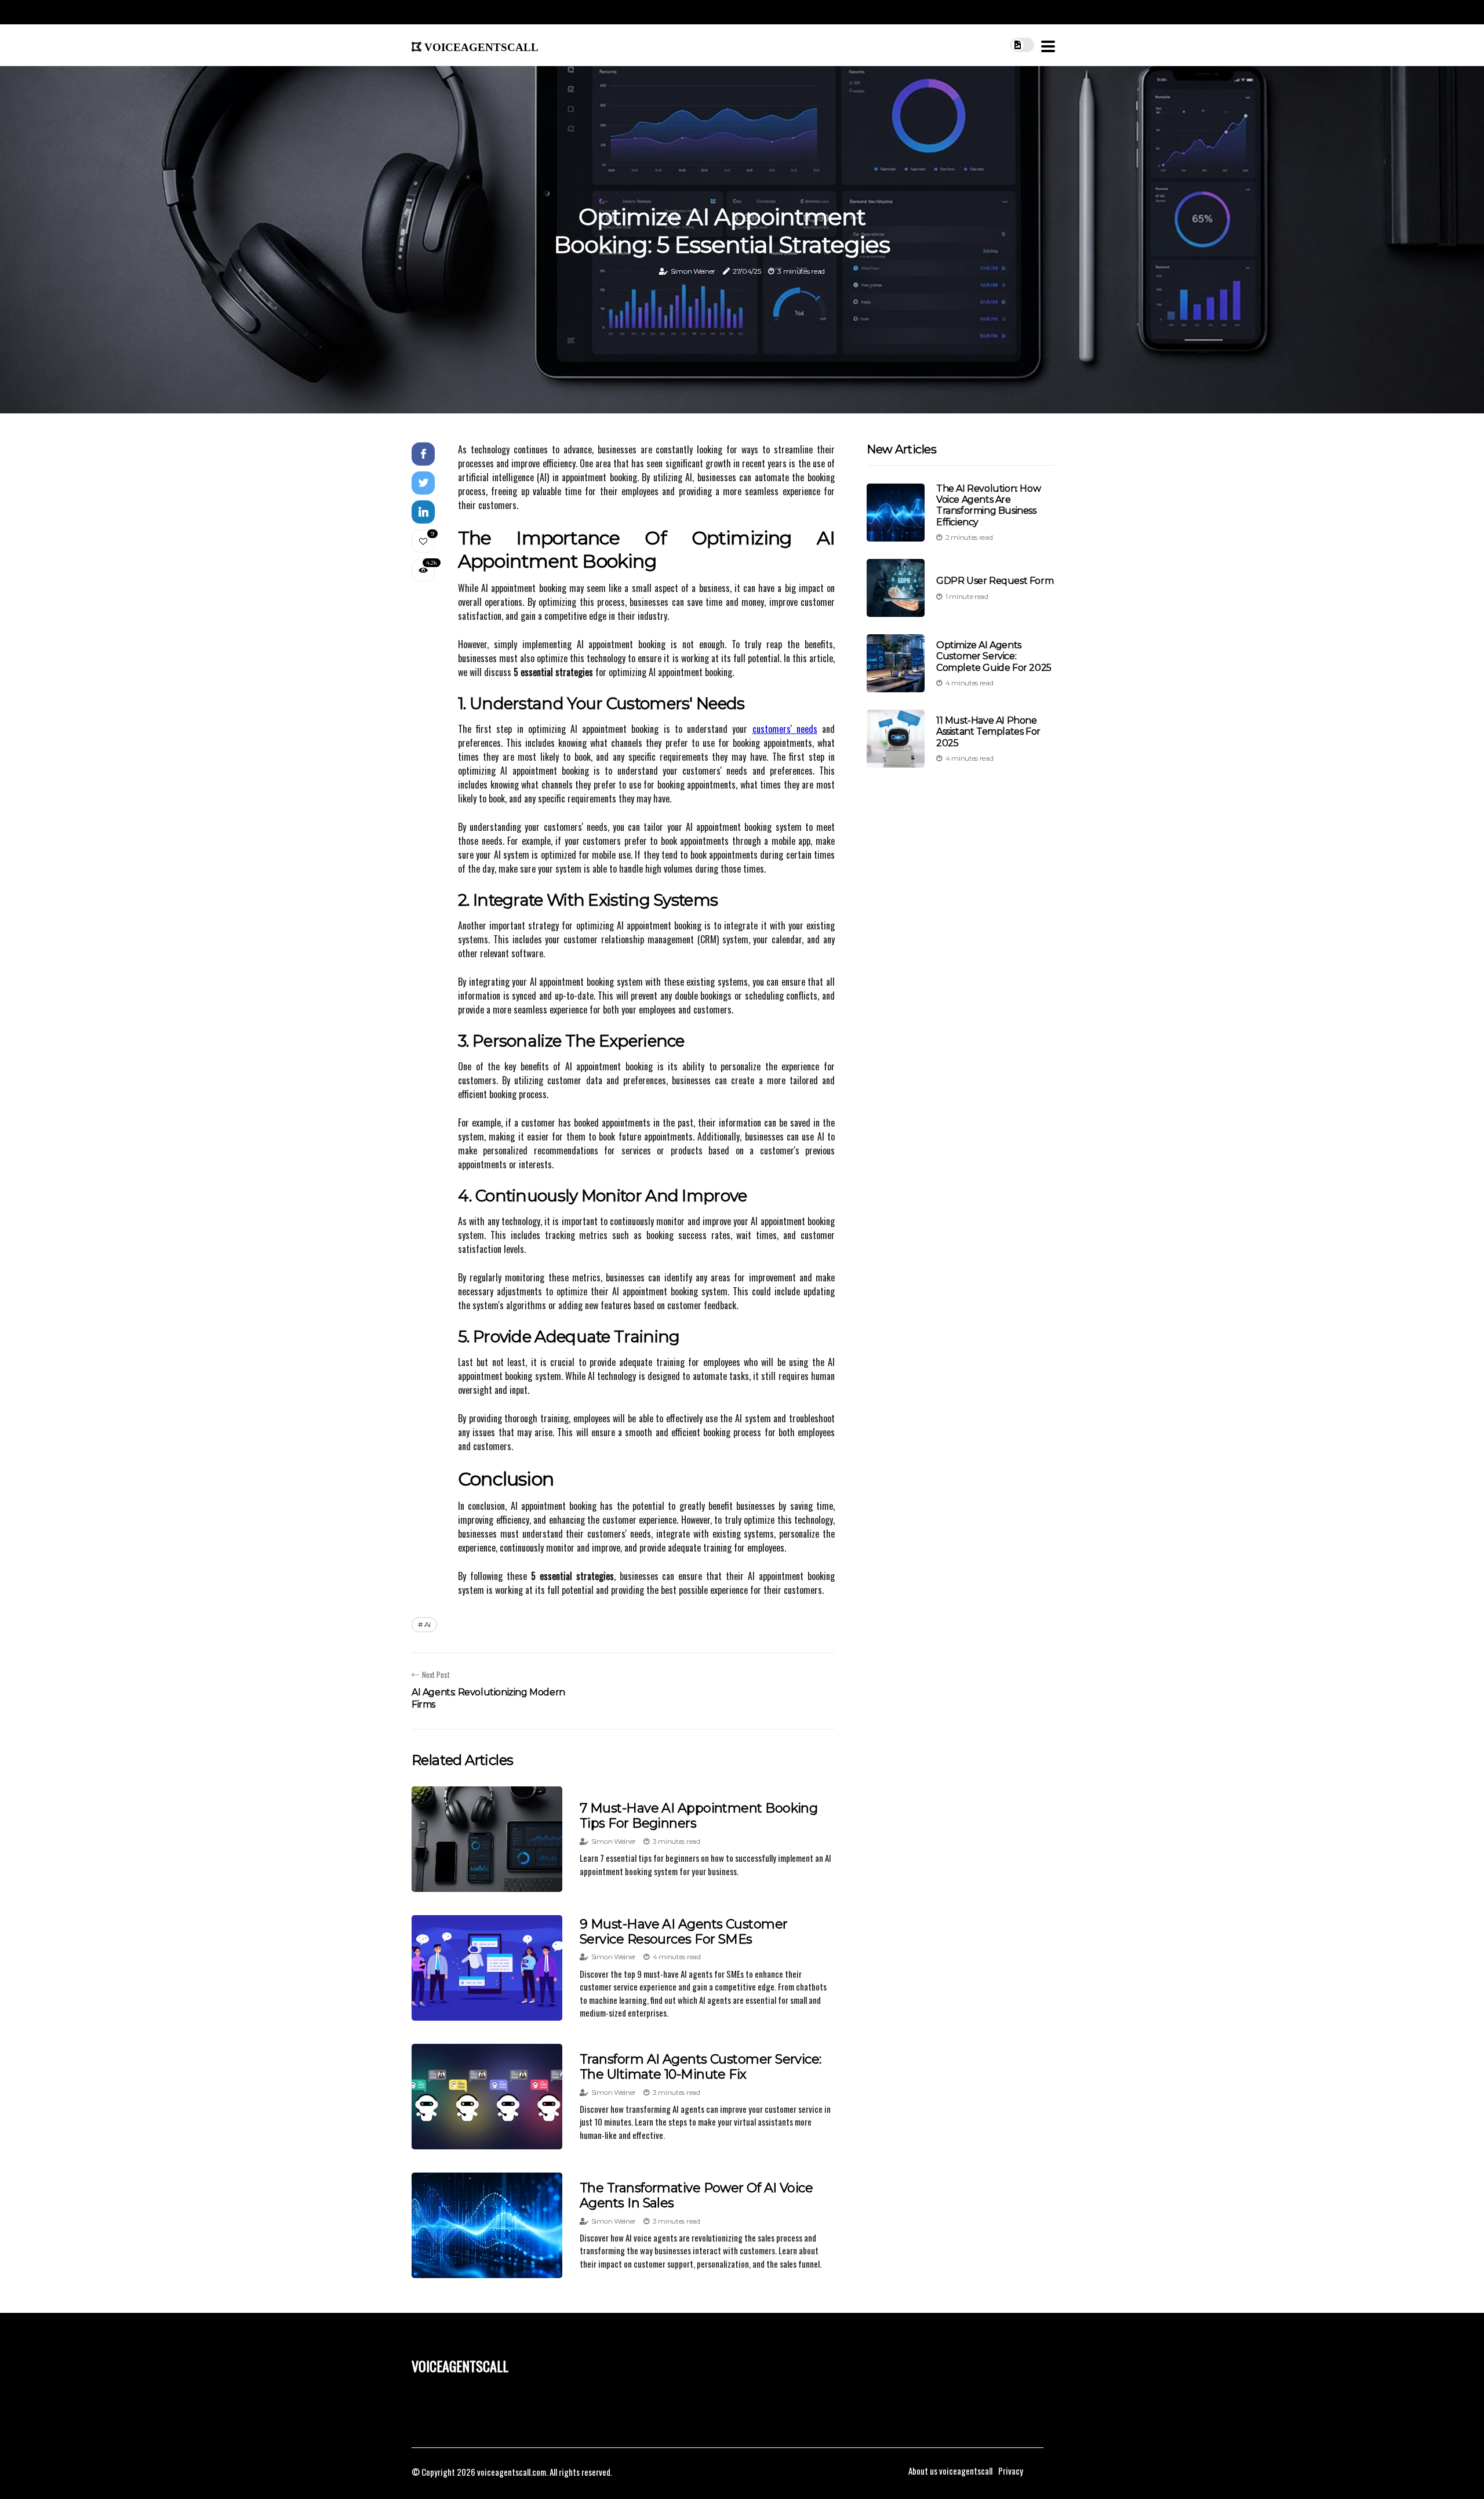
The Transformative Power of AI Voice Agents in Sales (696, 2195)
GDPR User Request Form (995, 581)
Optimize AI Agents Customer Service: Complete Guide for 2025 (994, 656)
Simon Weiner (693, 271)
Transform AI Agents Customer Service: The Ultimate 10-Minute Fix (701, 2067)
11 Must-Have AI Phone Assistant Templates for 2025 (988, 731)
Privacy (1011, 2471)
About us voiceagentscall (950, 2471)
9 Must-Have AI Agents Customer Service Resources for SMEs (684, 1932)
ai (428, 1624)
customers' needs (785, 729)
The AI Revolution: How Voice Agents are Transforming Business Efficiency (988, 505)
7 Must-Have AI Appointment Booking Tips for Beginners (699, 1816)
